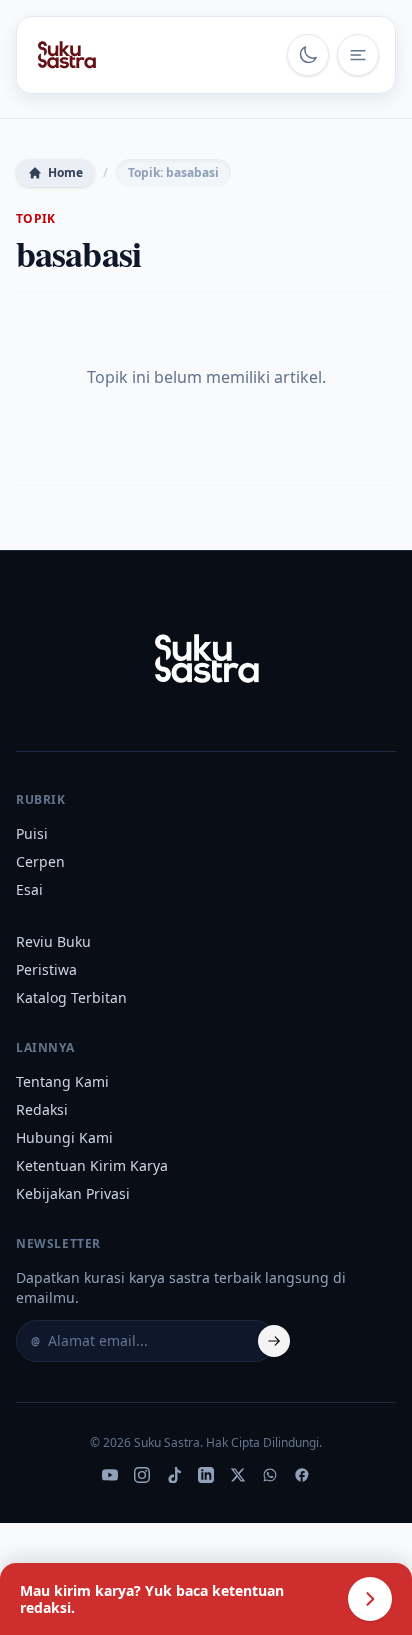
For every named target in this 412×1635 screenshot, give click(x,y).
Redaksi (42, 1109)
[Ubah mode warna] (308, 55)
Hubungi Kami (64, 1137)
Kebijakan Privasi (73, 1193)
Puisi (32, 833)
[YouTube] (110, 1475)
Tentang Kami (62, 1081)
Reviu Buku (53, 941)
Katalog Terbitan (71, 997)
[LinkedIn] (206, 1475)
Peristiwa (46, 969)
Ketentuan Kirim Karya (92, 1165)
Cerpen (40, 861)
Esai (29, 889)
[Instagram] (142, 1475)
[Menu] (358, 55)
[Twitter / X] (238, 1475)
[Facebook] (302, 1475)
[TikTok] (174, 1475)
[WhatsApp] (270, 1475)
